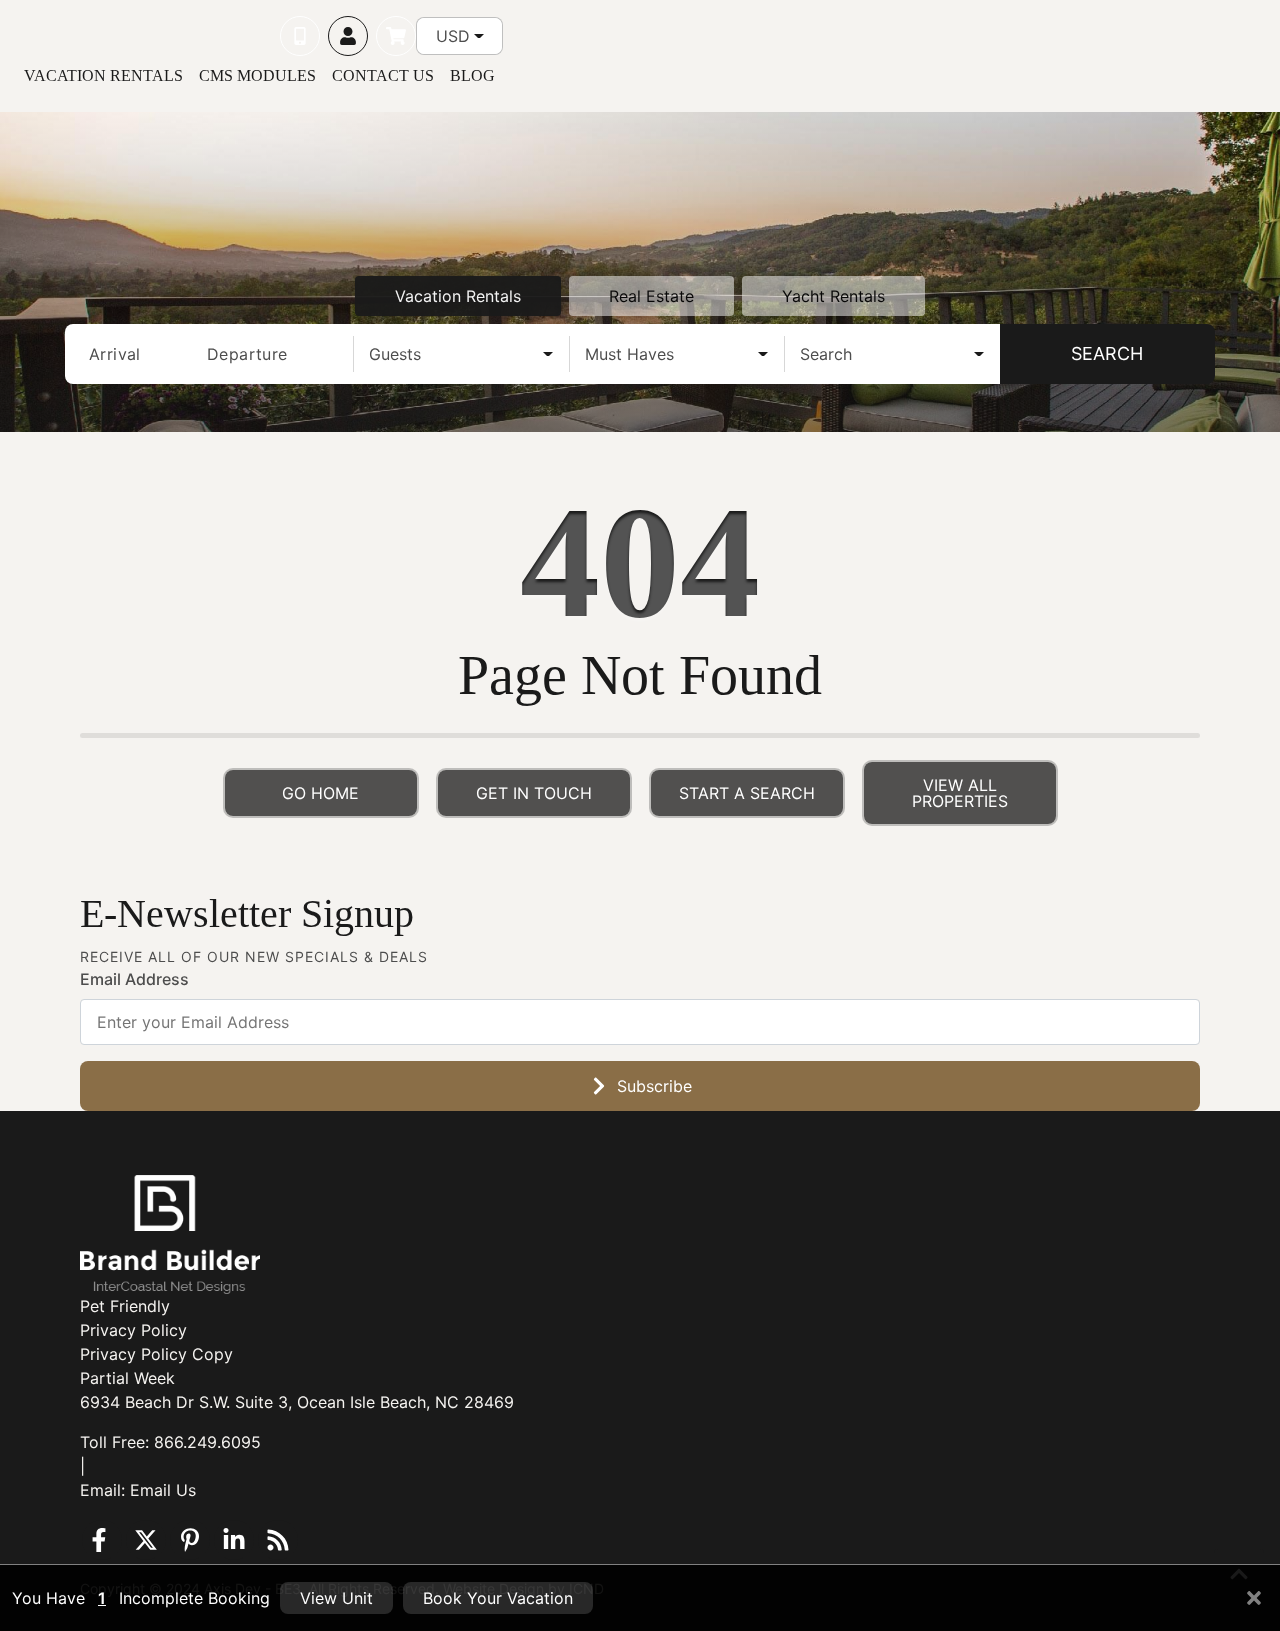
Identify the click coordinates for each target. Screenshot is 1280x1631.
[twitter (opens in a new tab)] (146, 1540)
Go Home (320, 793)
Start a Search (747, 793)
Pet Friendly (125, 1306)
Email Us (163, 1490)
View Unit (336, 1598)
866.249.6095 (207, 1442)
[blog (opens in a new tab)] (278, 1540)
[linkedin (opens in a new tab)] (234, 1540)
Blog (472, 75)
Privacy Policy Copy (156, 1354)
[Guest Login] (348, 36)
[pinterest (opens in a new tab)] (190, 1540)
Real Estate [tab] (651, 296)
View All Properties (960, 793)
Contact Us (383, 75)
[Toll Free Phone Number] (300, 36)
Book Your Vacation (498, 1598)
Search (1107, 353)
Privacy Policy (133, 1330)
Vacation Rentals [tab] (458, 296)
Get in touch (534, 793)
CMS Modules (257, 75)
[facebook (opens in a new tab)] (102, 1540)
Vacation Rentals (103, 75)
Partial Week (127, 1378)
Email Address (134, 979)
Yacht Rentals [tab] (833, 296)
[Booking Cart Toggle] (396, 36)
